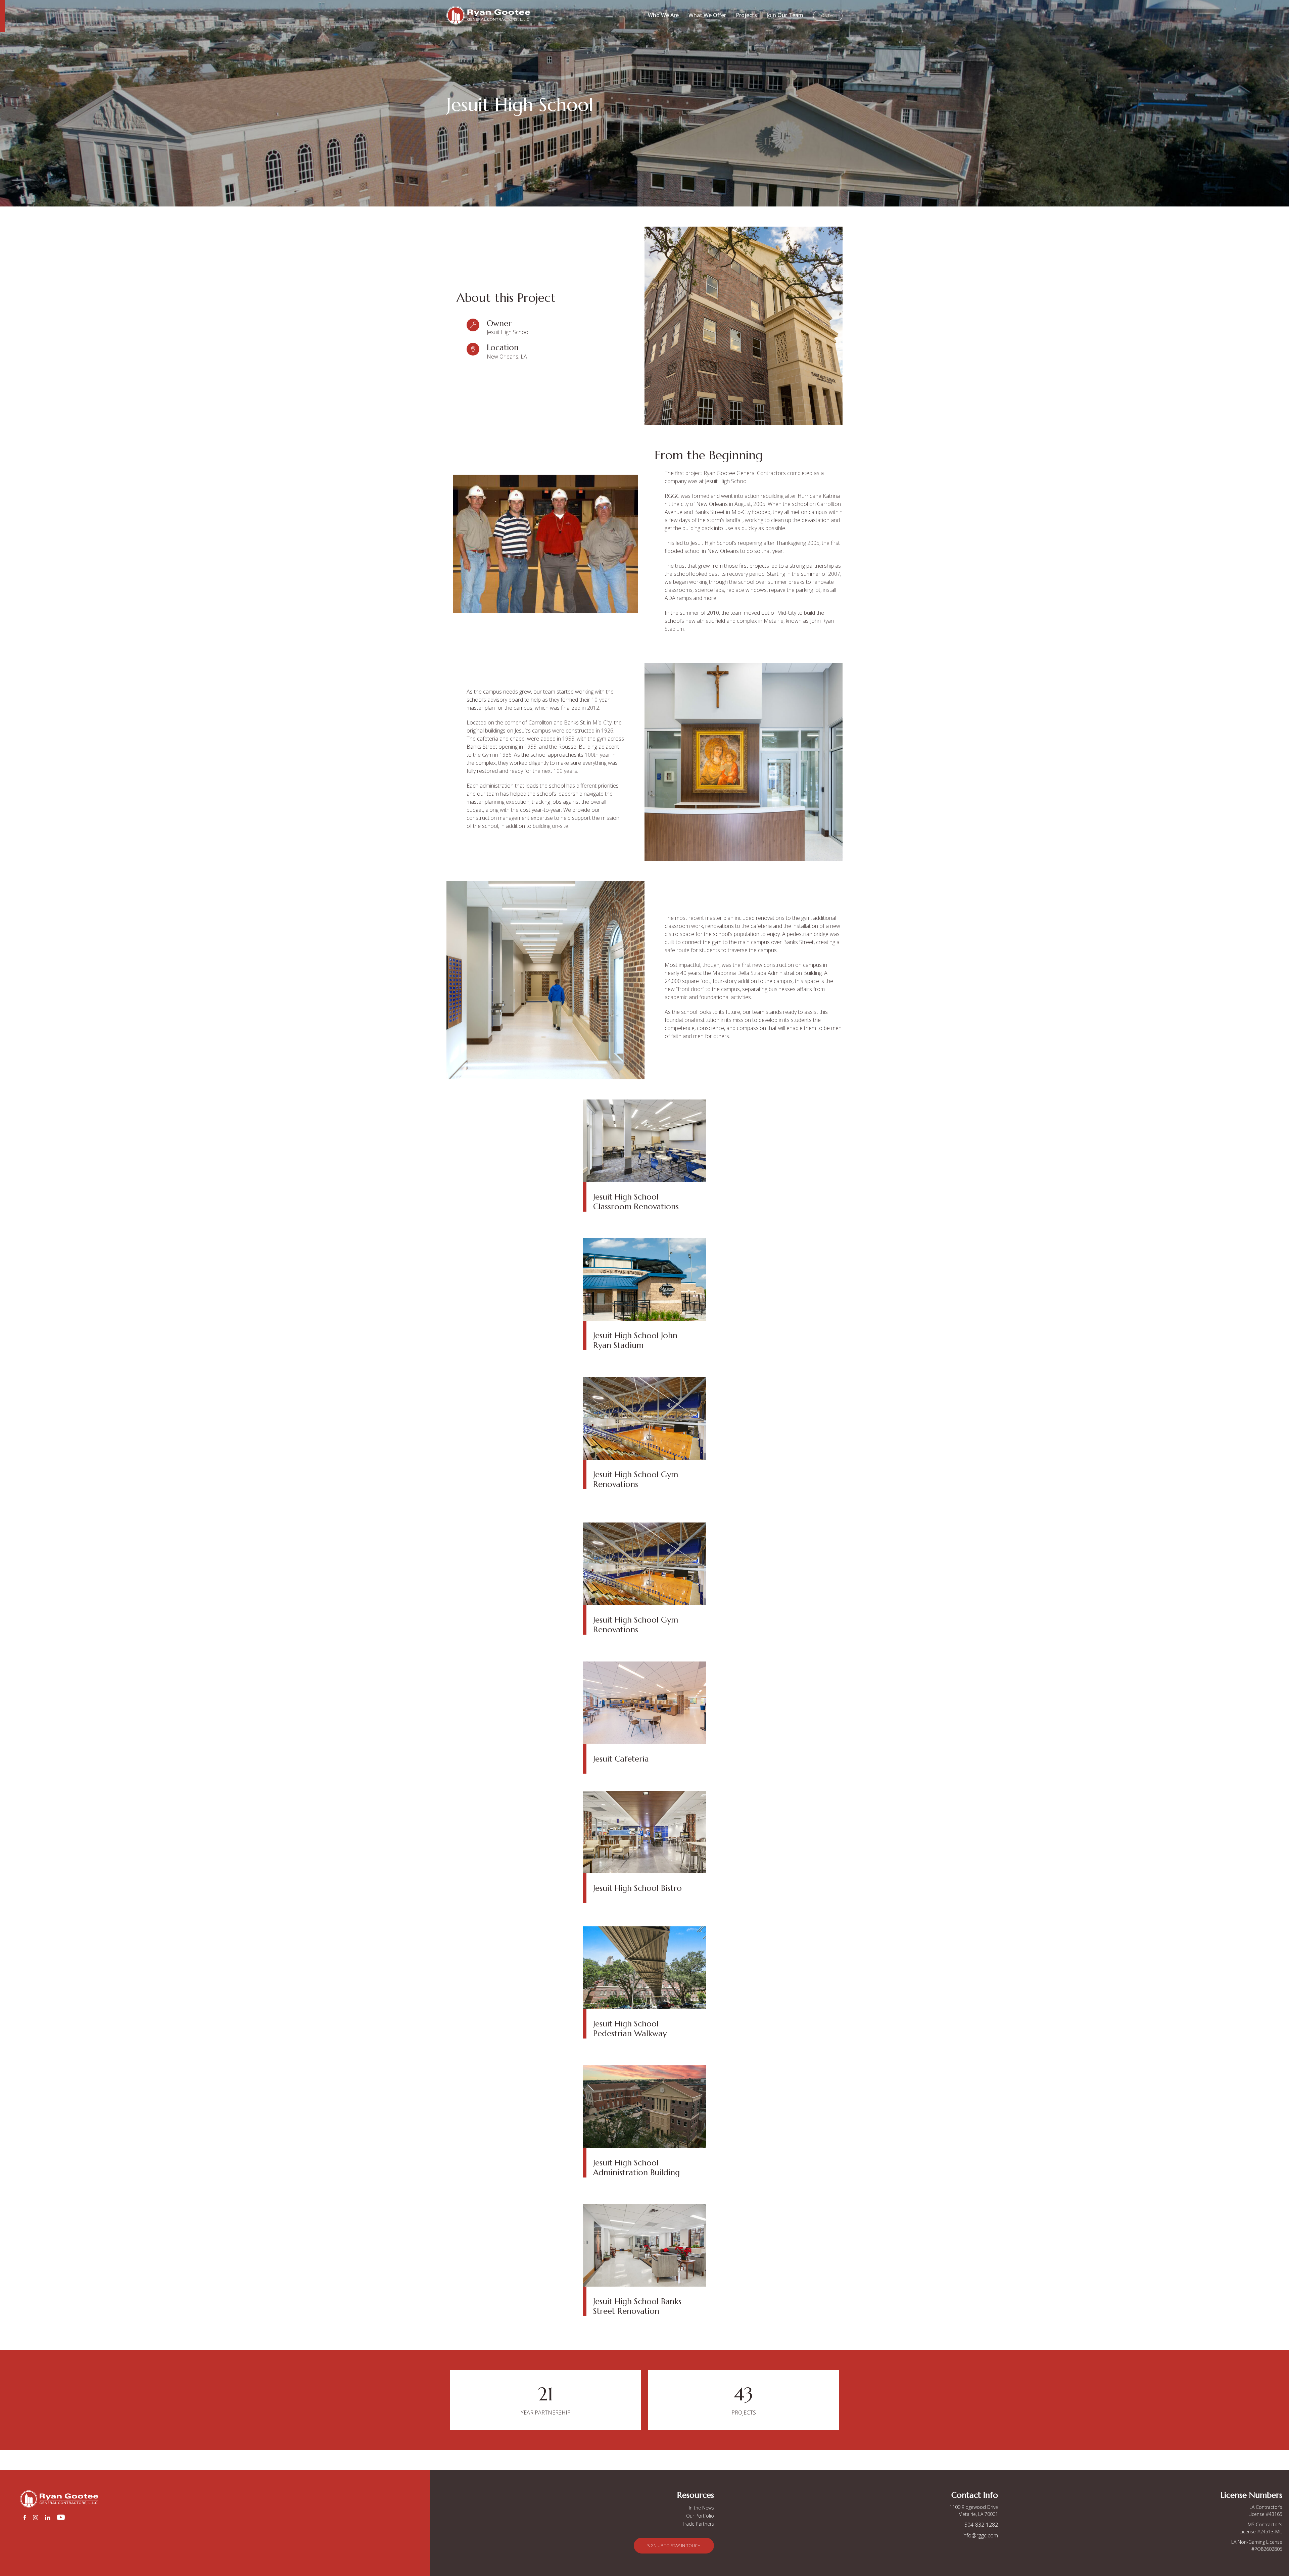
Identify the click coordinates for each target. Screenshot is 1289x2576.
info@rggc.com (980, 2535)
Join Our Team (785, 15)
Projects (746, 15)
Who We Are (663, 15)
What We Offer (707, 15)
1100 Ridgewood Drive (974, 2507)
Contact (828, 16)
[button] (674, 2546)
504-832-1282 (981, 2525)
